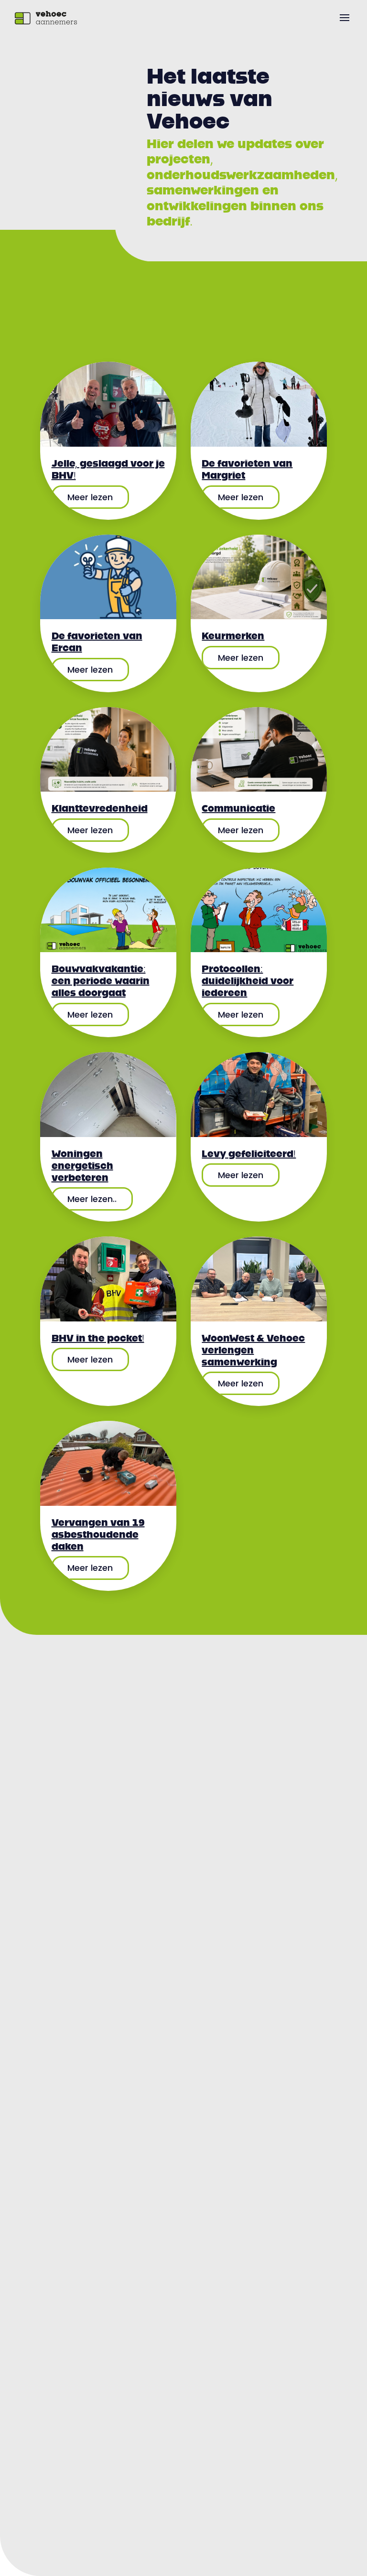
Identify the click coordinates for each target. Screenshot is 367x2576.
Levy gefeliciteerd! (249, 1154)
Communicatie (238, 808)
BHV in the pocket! (98, 1338)
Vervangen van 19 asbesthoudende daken (98, 1535)
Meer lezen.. (92, 1199)
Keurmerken (233, 636)
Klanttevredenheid (100, 808)
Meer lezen (90, 497)
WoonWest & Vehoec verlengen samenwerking (253, 1350)
